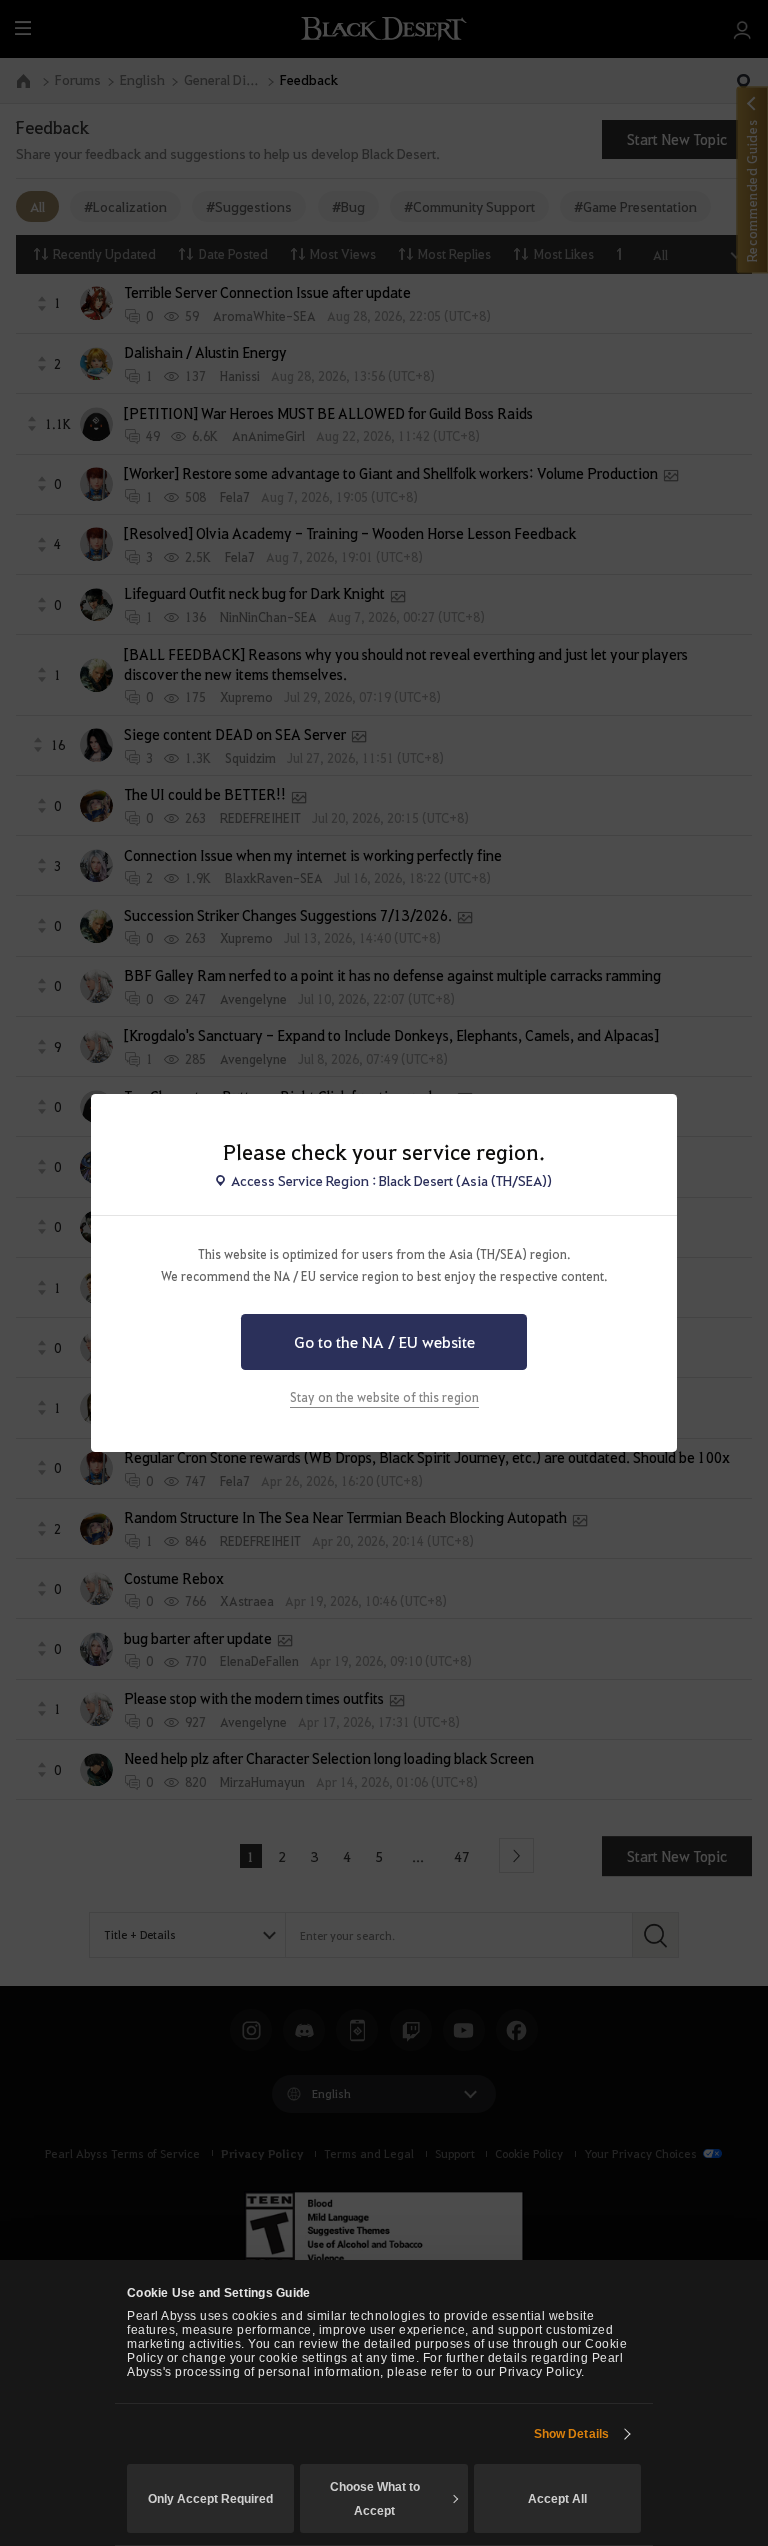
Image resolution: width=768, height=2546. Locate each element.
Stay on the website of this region (384, 1397)
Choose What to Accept (375, 2499)
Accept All (557, 2499)
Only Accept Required (210, 2499)
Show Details (571, 2434)
